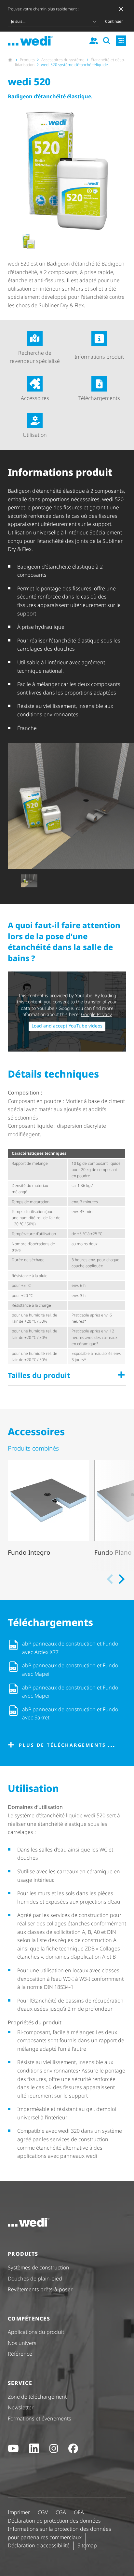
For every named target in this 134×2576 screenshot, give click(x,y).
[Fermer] (121, 9)
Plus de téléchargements (62, 1745)
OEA (79, 2512)
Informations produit (99, 357)
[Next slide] (121, 1579)
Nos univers (22, 2343)
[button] (29, 242)
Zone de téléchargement (37, 2397)
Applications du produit (36, 2332)
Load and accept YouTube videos (67, 1026)
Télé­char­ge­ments (99, 398)
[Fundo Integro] (48, 1513)
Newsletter (21, 2407)
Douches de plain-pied (35, 2279)
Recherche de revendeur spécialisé (35, 357)
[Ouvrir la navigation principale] (121, 41)
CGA (61, 2512)
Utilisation (35, 435)
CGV (43, 2512)
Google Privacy (96, 1014)
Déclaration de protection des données (54, 2521)
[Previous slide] (111, 1579)
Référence (20, 2354)
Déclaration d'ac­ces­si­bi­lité (39, 2545)
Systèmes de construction (39, 2267)
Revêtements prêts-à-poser (40, 2289)
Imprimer (19, 2512)
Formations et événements (40, 2418)
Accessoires (35, 398)
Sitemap (87, 2545)
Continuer (114, 21)
